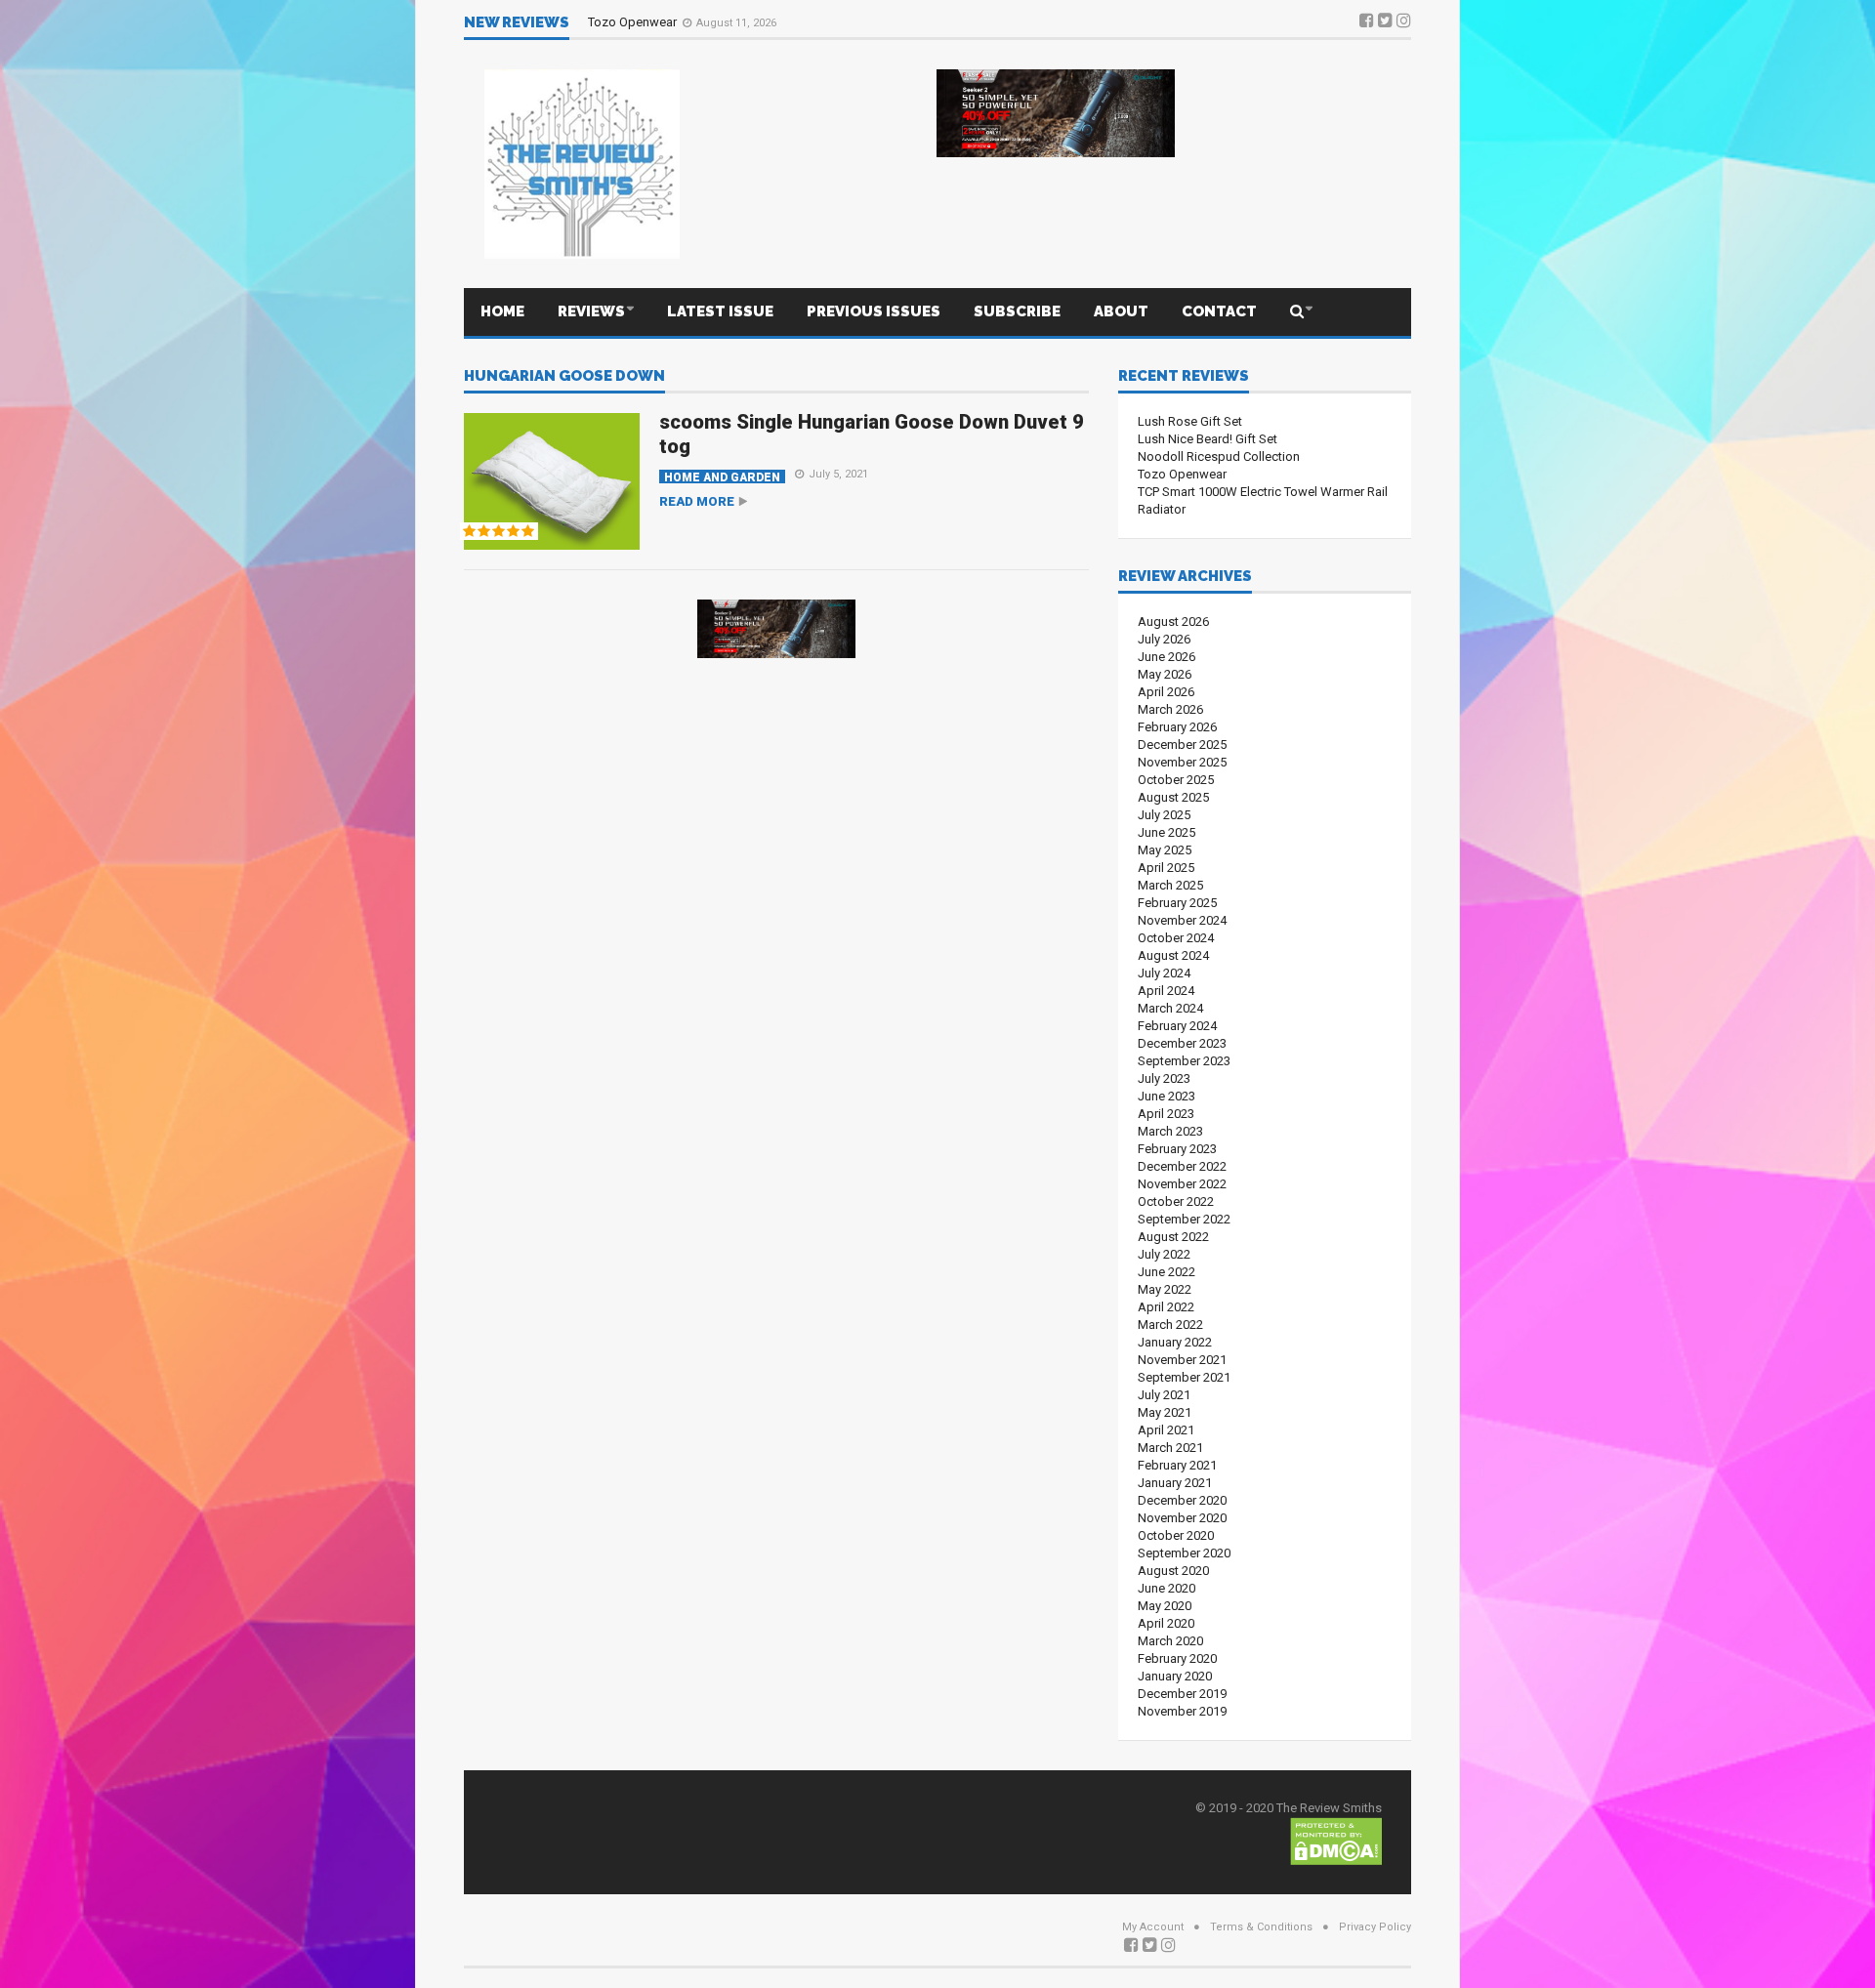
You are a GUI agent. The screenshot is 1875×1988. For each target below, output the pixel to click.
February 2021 (1177, 1465)
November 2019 (1182, 1711)
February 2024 (1177, 1026)
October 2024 (1176, 938)
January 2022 (1175, 1342)
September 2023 (1184, 1061)
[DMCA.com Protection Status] (1336, 1840)
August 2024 (1173, 955)
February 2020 (1177, 1658)
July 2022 (1164, 1254)
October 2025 (1176, 780)
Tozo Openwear (634, 22)
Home (502, 311)
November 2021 (1182, 1360)
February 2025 (1177, 903)
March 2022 (1170, 1325)
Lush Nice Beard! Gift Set (1208, 439)
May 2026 (1165, 674)
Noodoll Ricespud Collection (1219, 456)
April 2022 (1166, 1307)
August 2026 (1173, 621)
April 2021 (1166, 1430)
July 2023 (1164, 1078)
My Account (1153, 1927)
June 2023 (1167, 1096)
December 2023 (1182, 1043)
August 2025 (1173, 797)
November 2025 (1182, 762)
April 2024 (1166, 991)
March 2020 (1170, 1641)
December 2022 (1182, 1166)
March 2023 (1170, 1131)
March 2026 (1170, 709)
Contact (1219, 311)
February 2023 (1177, 1149)
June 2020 (1167, 1588)
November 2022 (1182, 1184)
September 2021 (1184, 1377)
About (1121, 311)
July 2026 (1164, 639)
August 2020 (1173, 1571)
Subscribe (1017, 311)
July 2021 (1164, 1395)
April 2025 (1166, 868)
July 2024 (1164, 973)
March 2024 (1170, 1008)
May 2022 (1165, 1289)
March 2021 (1170, 1448)
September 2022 (1184, 1219)
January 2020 (1175, 1676)
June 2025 (1167, 832)
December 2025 (1182, 745)
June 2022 (1167, 1272)
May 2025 (1165, 850)
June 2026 (1167, 657)
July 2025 (1164, 815)
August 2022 (1173, 1237)
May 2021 (1165, 1412)
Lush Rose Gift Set (1190, 421)
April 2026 (1166, 692)
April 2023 (1166, 1114)
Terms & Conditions (1261, 1927)
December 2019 (1182, 1694)
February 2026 (1177, 727)
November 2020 (1182, 1518)
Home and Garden (722, 477)
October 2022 (1176, 1201)
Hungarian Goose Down (564, 377)
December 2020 (1182, 1500)
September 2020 (1184, 1553)
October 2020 (1176, 1535)
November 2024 (1182, 920)
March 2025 (1170, 885)
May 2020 (1165, 1606)
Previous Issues (874, 311)
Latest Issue (720, 311)
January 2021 (1175, 1483)
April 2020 (1166, 1623)
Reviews (591, 311)
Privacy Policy (1375, 1927)
